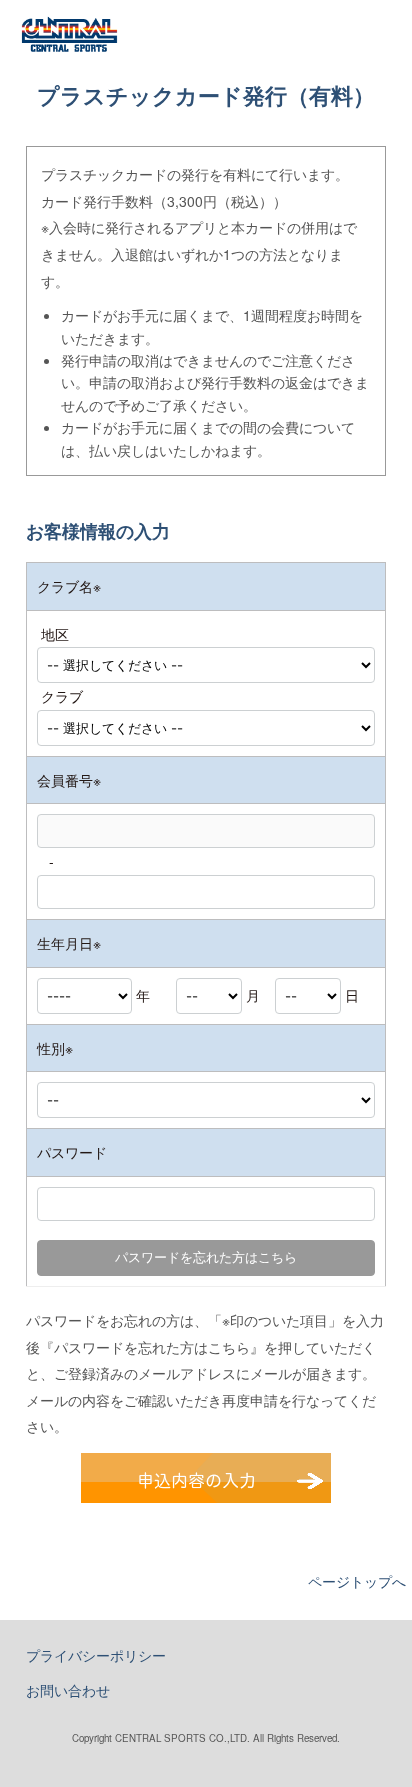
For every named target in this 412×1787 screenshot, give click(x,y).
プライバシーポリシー (96, 1655)
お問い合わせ (68, 1690)
